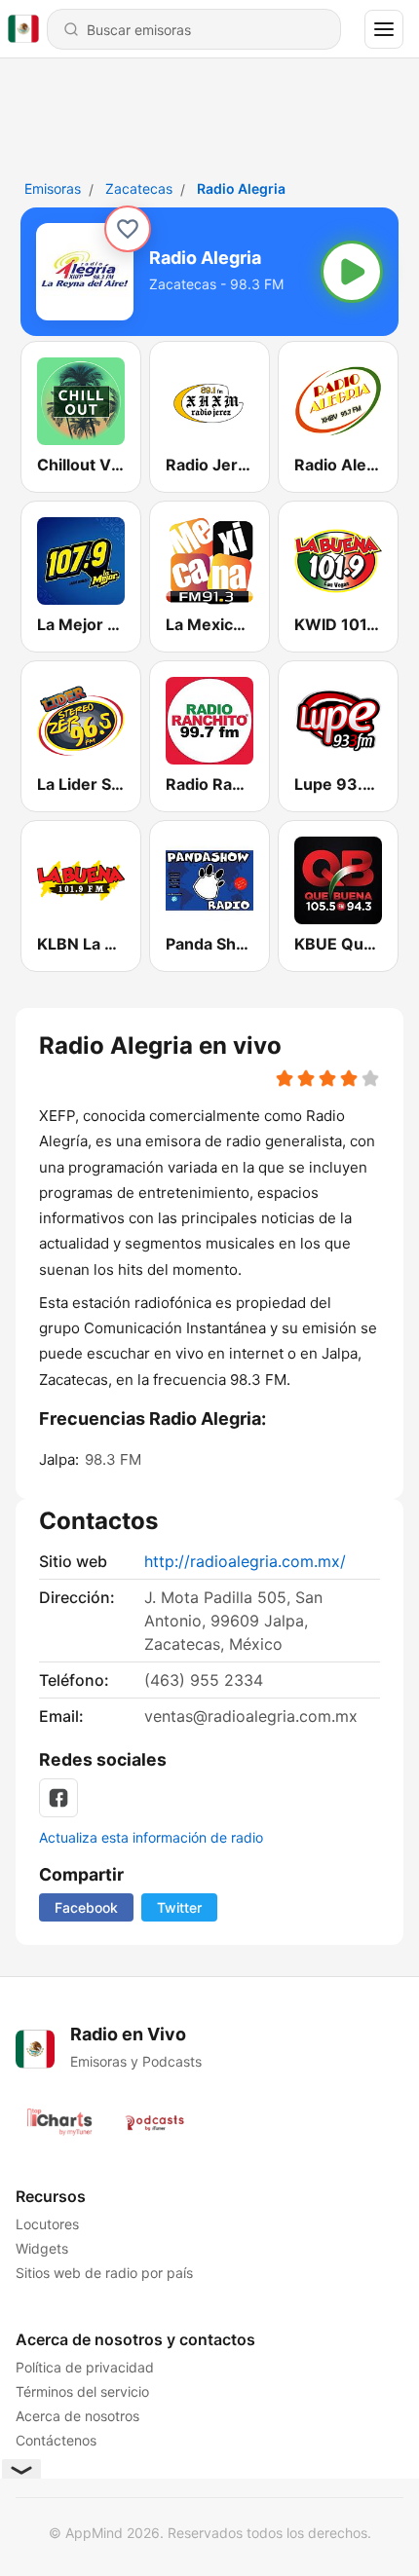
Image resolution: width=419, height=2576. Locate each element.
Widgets (42, 2248)
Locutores (47, 2224)
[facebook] (58, 1798)
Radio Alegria (241, 188)
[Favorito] (128, 229)
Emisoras (53, 188)
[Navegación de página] (384, 29)
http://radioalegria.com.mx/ (245, 1561)
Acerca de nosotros (77, 2416)
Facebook (86, 1907)
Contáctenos (56, 2440)
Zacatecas (139, 188)
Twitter (179, 1907)
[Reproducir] (352, 272)
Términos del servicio (82, 2391)
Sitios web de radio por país (104, 2273)
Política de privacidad (85, 2367)
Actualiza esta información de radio (151, 1837)
